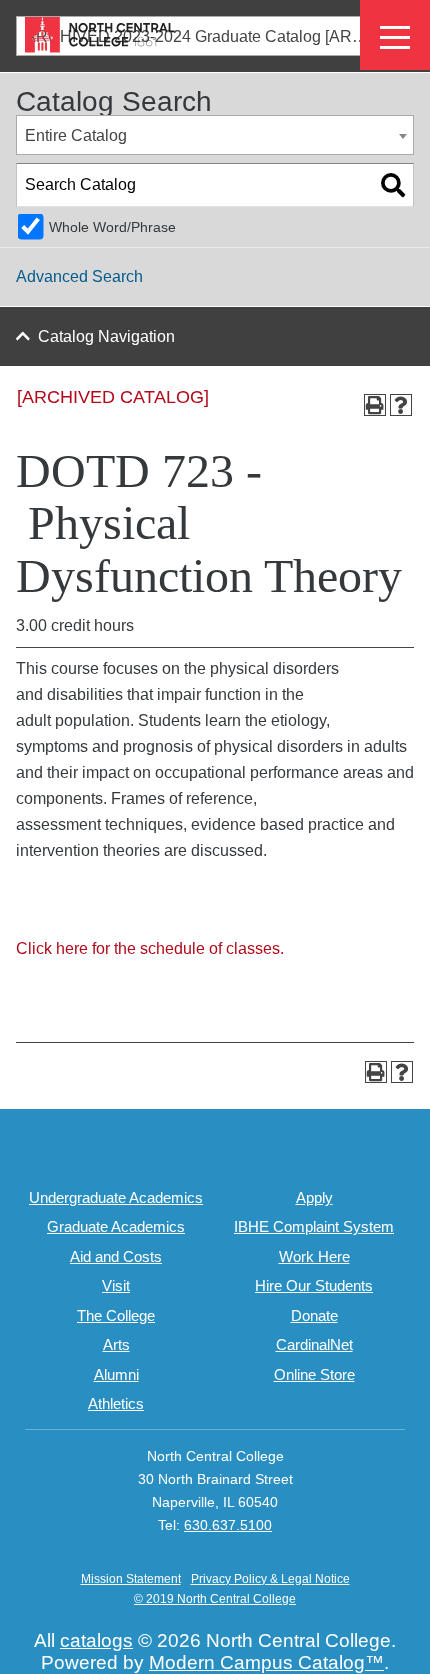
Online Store (314, 1374)
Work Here (314, 1256)
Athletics (116, 1403)
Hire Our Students (314, 1285)
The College (116, 1315)
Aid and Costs (116, 1256)
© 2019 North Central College (215, 1599)
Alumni (116, 1374)
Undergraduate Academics (116, 1197)
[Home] (100, 34)
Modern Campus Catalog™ (266, 1662)
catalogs (96, 1640)
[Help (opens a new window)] (401, 405)
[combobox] (215, 135)
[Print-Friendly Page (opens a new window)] (375, 405)
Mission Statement (131, 1579)
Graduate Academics (116, 1226)
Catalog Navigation (106, 336)
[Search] (393, 185)
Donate (314, 1315)
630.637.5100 (228, 1525)
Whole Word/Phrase (112, 227)
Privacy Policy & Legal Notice (270, 1579)
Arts (116, 1344)
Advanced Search (79, 276)
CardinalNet (314, 1344)
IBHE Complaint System (314, 1226)
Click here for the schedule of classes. (150, 948)
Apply (314, 1197)
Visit (116, 1285)
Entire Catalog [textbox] (76, 135)
